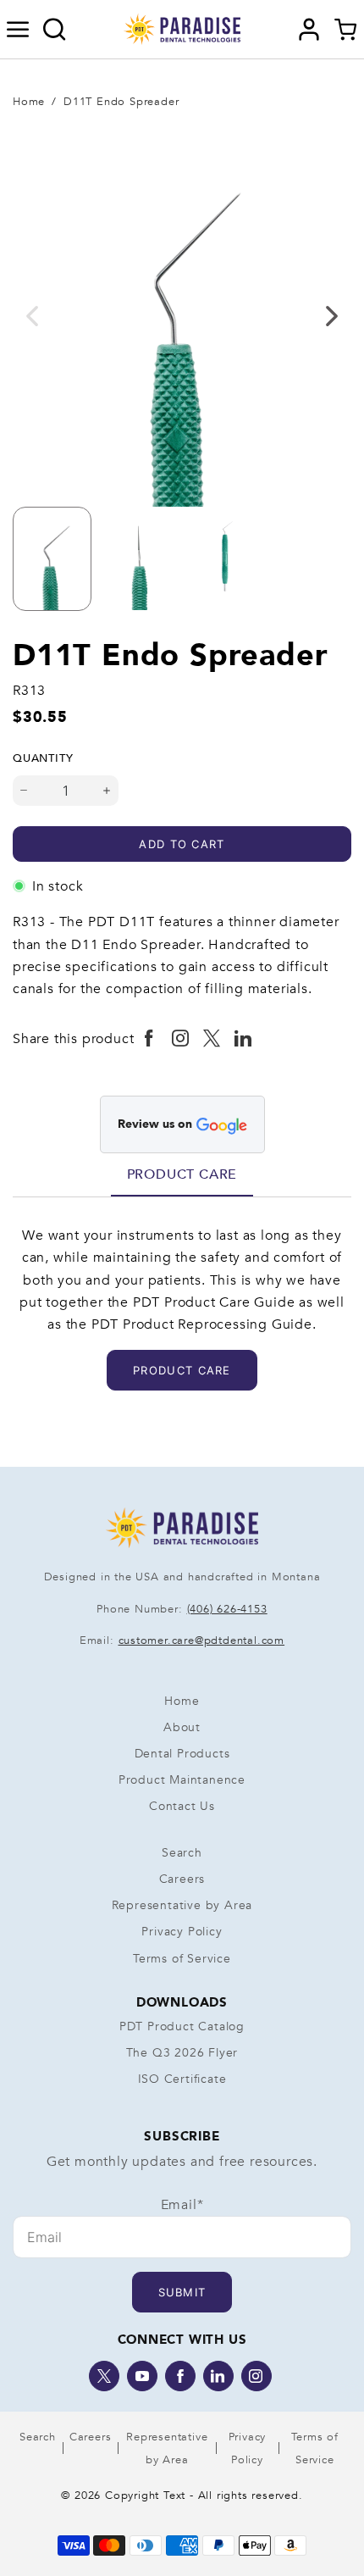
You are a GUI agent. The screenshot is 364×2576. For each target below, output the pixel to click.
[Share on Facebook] (149, 1039)
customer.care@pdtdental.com (202, 1641)
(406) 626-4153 (227, 1609)
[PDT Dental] (182, 28)
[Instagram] (256, 2376)
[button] (18, 30)
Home (29, 102)
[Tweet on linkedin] (243, 1039)
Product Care (182, 1174)
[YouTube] (142, 2376)
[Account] (309, 30)
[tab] (182, 1174)
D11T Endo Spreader (121, 102)
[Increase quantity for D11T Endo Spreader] (107, 791)
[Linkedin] (218, 2376)
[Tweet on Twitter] (212, 1039)
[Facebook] (180, 2376)
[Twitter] (104, 2376)
